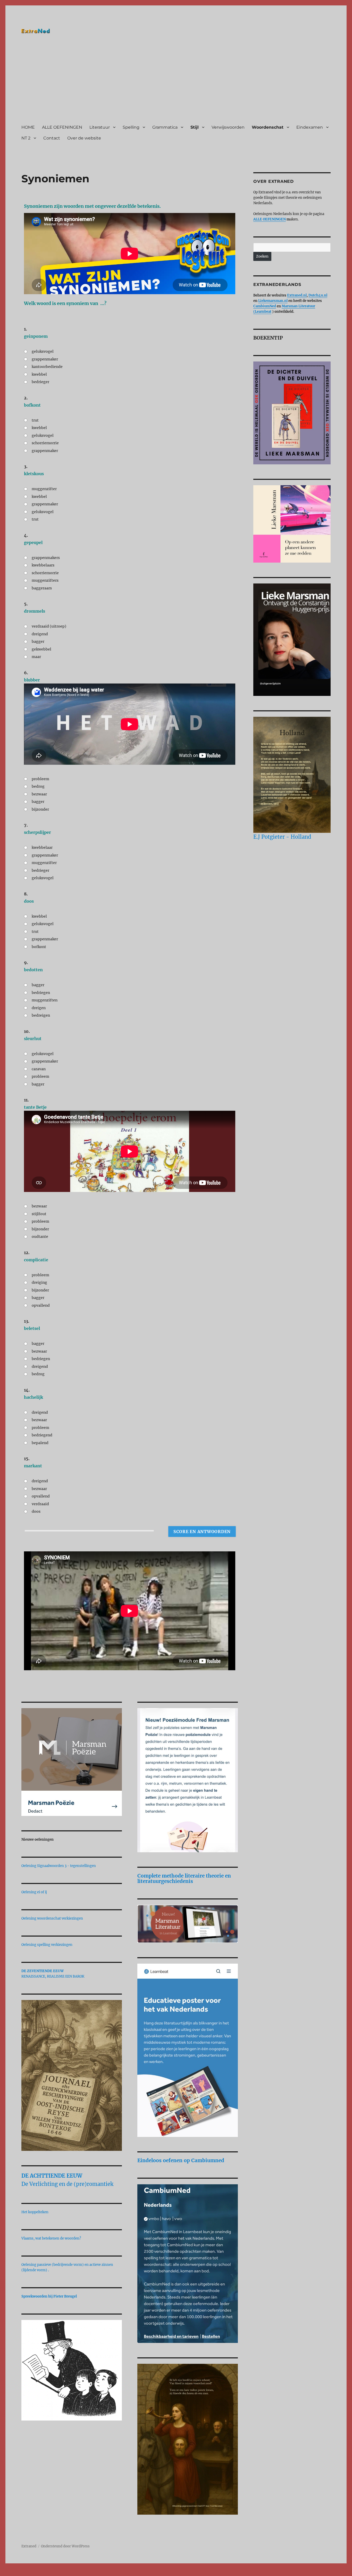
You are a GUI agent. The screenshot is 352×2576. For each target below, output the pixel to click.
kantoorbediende (47, 367)
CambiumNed (265, 306)
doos (36, 1511)
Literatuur (100, 127)
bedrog (38, 786)
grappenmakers (46, 558)
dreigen (39, 1008)
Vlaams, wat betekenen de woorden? (51, 2238)
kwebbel (39, 374)
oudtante (40, 1237)
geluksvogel (43, 351)
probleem (40, 779)
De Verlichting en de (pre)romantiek (67, 2184)
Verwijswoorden (228, 127)
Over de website (84, 138)
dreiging (39, 1282)
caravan (39, 1069)
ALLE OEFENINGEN (62, 127)
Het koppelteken (35, 2212)
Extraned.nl (297, 295)
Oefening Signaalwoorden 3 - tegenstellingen (59, 1866)
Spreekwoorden (34, 2296)
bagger (38, 641)
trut (35, 420)
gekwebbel (41, 649)
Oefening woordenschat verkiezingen (52, 1918)
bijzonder (40, 809)
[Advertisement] (177, 81)
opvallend (41, 1305)
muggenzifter (44, 489)
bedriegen (41, 993)
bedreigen (41, 1015)
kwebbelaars (43, 565)
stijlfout (39, 1214)
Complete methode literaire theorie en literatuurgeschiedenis (184, 1878)
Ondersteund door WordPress (65, 2546)
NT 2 (26, 138)
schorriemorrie (45, 443)
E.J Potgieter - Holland (282, 837)
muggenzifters (45, 580)
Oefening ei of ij (34, 1892)
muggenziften (45, 1000)
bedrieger (40, 382)
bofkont (39, 947)
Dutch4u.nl (318, 295)
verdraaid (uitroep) (49, 626)
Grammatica (165, 127)
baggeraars (42, 588)
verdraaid (40, 1504)
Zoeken (262, 256)
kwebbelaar (42, 847)
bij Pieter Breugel (63, 2296)
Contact (52, 138)
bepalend (40, 1443)
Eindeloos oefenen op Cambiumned (181, 2160)
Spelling (131, 127)
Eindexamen (310, 127)
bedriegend (42, 1435)
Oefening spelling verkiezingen (47, 1945)
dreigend (40, 634)
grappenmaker (45, 359)
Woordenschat (268, 127)
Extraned (29, 2546)
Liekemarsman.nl (273, 301)
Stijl (195, 127)
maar (36, 657)
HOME (28, 127)
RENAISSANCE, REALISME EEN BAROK (53, 1976)
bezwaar (39, 794)
